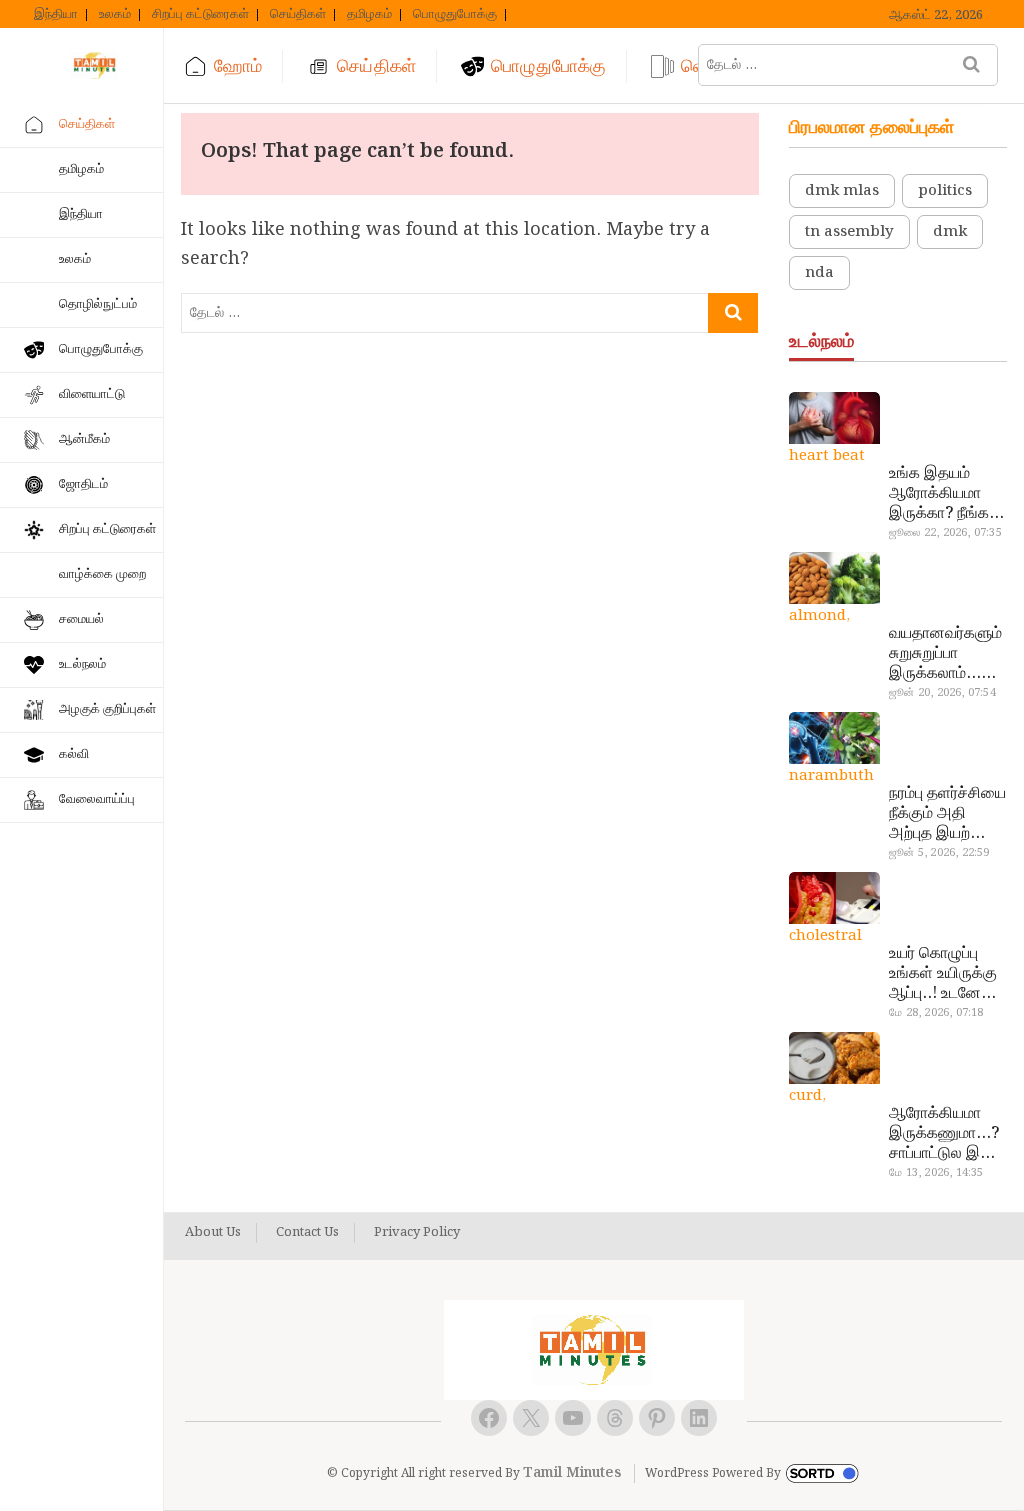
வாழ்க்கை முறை (102, 574)
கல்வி (74, 754)
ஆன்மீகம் (84, 439)
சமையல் (81, 619)
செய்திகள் (298, 15)
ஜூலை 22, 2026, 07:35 (945, 533)
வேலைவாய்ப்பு (97, 799)
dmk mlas (842, 191)
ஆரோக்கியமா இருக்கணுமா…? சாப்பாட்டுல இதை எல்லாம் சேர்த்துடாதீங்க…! (947, 1134)
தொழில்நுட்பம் (98, 304)
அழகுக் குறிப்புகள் (107, 709)
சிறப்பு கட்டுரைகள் (200, 15)
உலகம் (115, 15)
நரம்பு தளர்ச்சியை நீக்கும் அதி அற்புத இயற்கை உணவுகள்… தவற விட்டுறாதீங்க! (947, 814)
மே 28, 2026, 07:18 (936, 1013)
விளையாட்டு (92, 394)
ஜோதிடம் (83, 484)
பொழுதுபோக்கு (455, 15)
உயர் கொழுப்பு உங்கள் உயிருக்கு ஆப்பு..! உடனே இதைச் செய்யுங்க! (943, 974)
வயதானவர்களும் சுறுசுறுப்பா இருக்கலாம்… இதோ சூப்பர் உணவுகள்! (945, 654)
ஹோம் (238, 66)
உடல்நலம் (82, 664)
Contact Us (307, 1233)
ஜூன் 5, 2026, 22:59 (939, 853)
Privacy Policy (417, 1233)
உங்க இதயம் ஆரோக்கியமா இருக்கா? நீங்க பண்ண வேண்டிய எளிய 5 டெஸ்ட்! (945, 494)
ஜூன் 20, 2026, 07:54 (942, 693)
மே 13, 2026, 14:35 (936, 1173)
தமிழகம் (369, 15)
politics (945, 191)
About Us (213, 1233)
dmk (950, 232)
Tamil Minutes (572, 1473)
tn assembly (849, 232)
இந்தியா (56, 15)
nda (819, 273)
